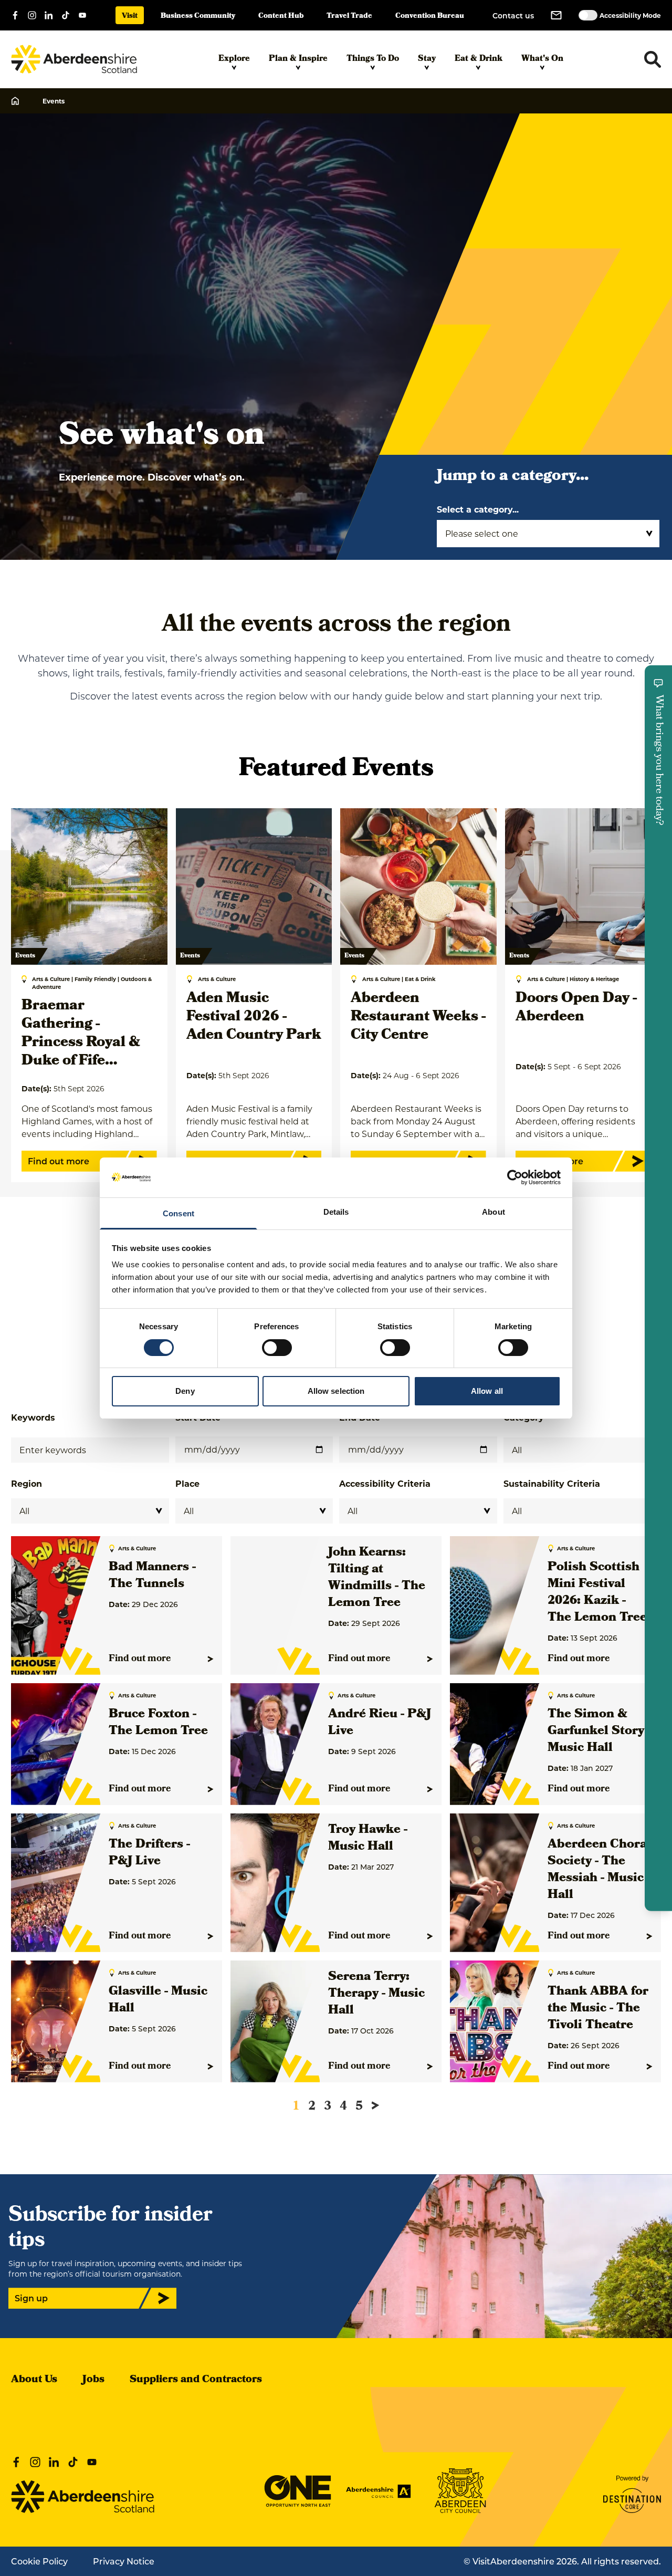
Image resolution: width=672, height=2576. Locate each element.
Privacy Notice (124, 2561)
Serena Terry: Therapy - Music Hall (376, 1994)
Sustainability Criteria (552, 1483)
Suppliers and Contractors (196, 2380)
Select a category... (478, 509)
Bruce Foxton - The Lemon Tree (158, 1723)
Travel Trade (349, 17)
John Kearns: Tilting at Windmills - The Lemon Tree (377, 1578)
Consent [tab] (178, 1213)
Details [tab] (336, 1212)
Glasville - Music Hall (158, 2000)
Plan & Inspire (298, 59)
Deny (185, 1391)
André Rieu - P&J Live (380, 1723)
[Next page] (375, 2105)
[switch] (277, 1348)
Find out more (140, 1659)
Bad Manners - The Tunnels (152, 1576)
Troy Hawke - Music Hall (368, 1839)
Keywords (33, 1417)
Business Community (198, 17)
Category (524, 1417)
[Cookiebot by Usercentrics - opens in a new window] (515, 1177)
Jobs (93, 2380)
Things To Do (373, 59)
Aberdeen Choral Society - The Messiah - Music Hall (599, 1870)
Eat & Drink (479, 59)
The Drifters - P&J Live (149, 1853)
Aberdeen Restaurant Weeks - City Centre (418, 1018)
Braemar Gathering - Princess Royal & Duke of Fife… (81, 1034)
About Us (34, 2380)
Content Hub (281, 17)
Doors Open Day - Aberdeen (576, 1008)
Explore (234, 59)
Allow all (487, 1391)
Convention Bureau (430, 17)
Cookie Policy (39, 2561)
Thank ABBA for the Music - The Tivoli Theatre (598, 2009)
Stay (427, 59)
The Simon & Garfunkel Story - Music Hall (599, 1732)
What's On (542, 59)
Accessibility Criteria (385, 1483)
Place (187, 1483)
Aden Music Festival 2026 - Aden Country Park (254, 1018)
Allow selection (336, 1391)
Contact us (513, 15)
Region (27, 1483)
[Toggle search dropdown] (653, 59)
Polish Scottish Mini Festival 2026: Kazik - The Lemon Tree (597, 1593)
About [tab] (493, 1212)
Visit (130, 17)
